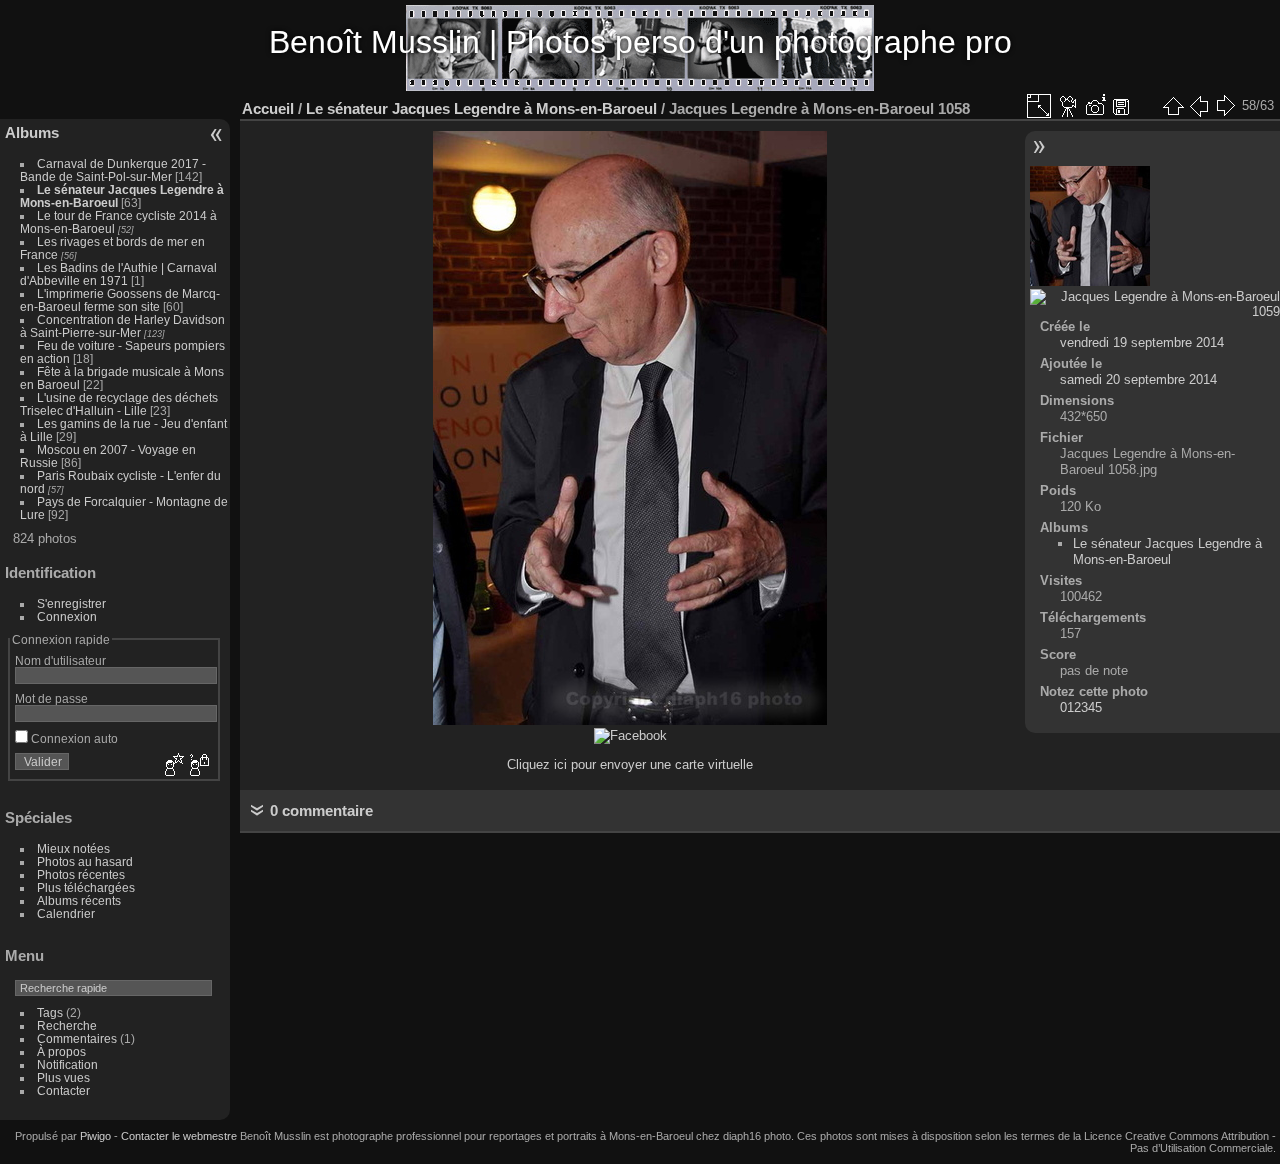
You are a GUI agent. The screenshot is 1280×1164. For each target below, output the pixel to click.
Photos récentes (81, 874)
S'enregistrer (71, 603)
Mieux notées (73, 848)
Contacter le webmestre (179, 1136)
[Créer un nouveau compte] (172, 766)
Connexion (67, 616)
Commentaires (77, 1038)
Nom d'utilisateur (60, 660)
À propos (61, 1051)
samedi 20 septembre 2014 (1138, 379)
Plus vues (63, 1077)
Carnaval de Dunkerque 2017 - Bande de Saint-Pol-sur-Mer (113, 170)
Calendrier (66, 913)
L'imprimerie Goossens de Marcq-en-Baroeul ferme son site (120, 300)
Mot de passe (51, 698)
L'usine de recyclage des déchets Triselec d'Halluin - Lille (119, 404)
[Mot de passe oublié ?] (198, 766)
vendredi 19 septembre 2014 (1142, 342)
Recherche (67, 1025)
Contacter (63, 1090)
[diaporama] (1069, 106)
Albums (32, 132)
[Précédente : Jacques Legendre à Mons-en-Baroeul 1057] (1199, 106)
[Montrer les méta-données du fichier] (1095, 106)
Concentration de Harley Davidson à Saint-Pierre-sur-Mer (122, 326)
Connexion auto (73, 738)
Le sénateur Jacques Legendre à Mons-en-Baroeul (481, 108)
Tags (50, 1012)
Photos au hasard (85, 861)
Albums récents (79, 900)
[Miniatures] (1173, 106)
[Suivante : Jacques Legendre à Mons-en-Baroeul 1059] (1225, 106)
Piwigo (95, 1136)
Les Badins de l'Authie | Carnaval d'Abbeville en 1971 (118, 274)
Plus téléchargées (86, 887)
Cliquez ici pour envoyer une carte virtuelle (630, 764)
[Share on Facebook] (630, 735)
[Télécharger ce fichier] (1121, 106)
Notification (67, 1064)
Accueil (268, 108)
